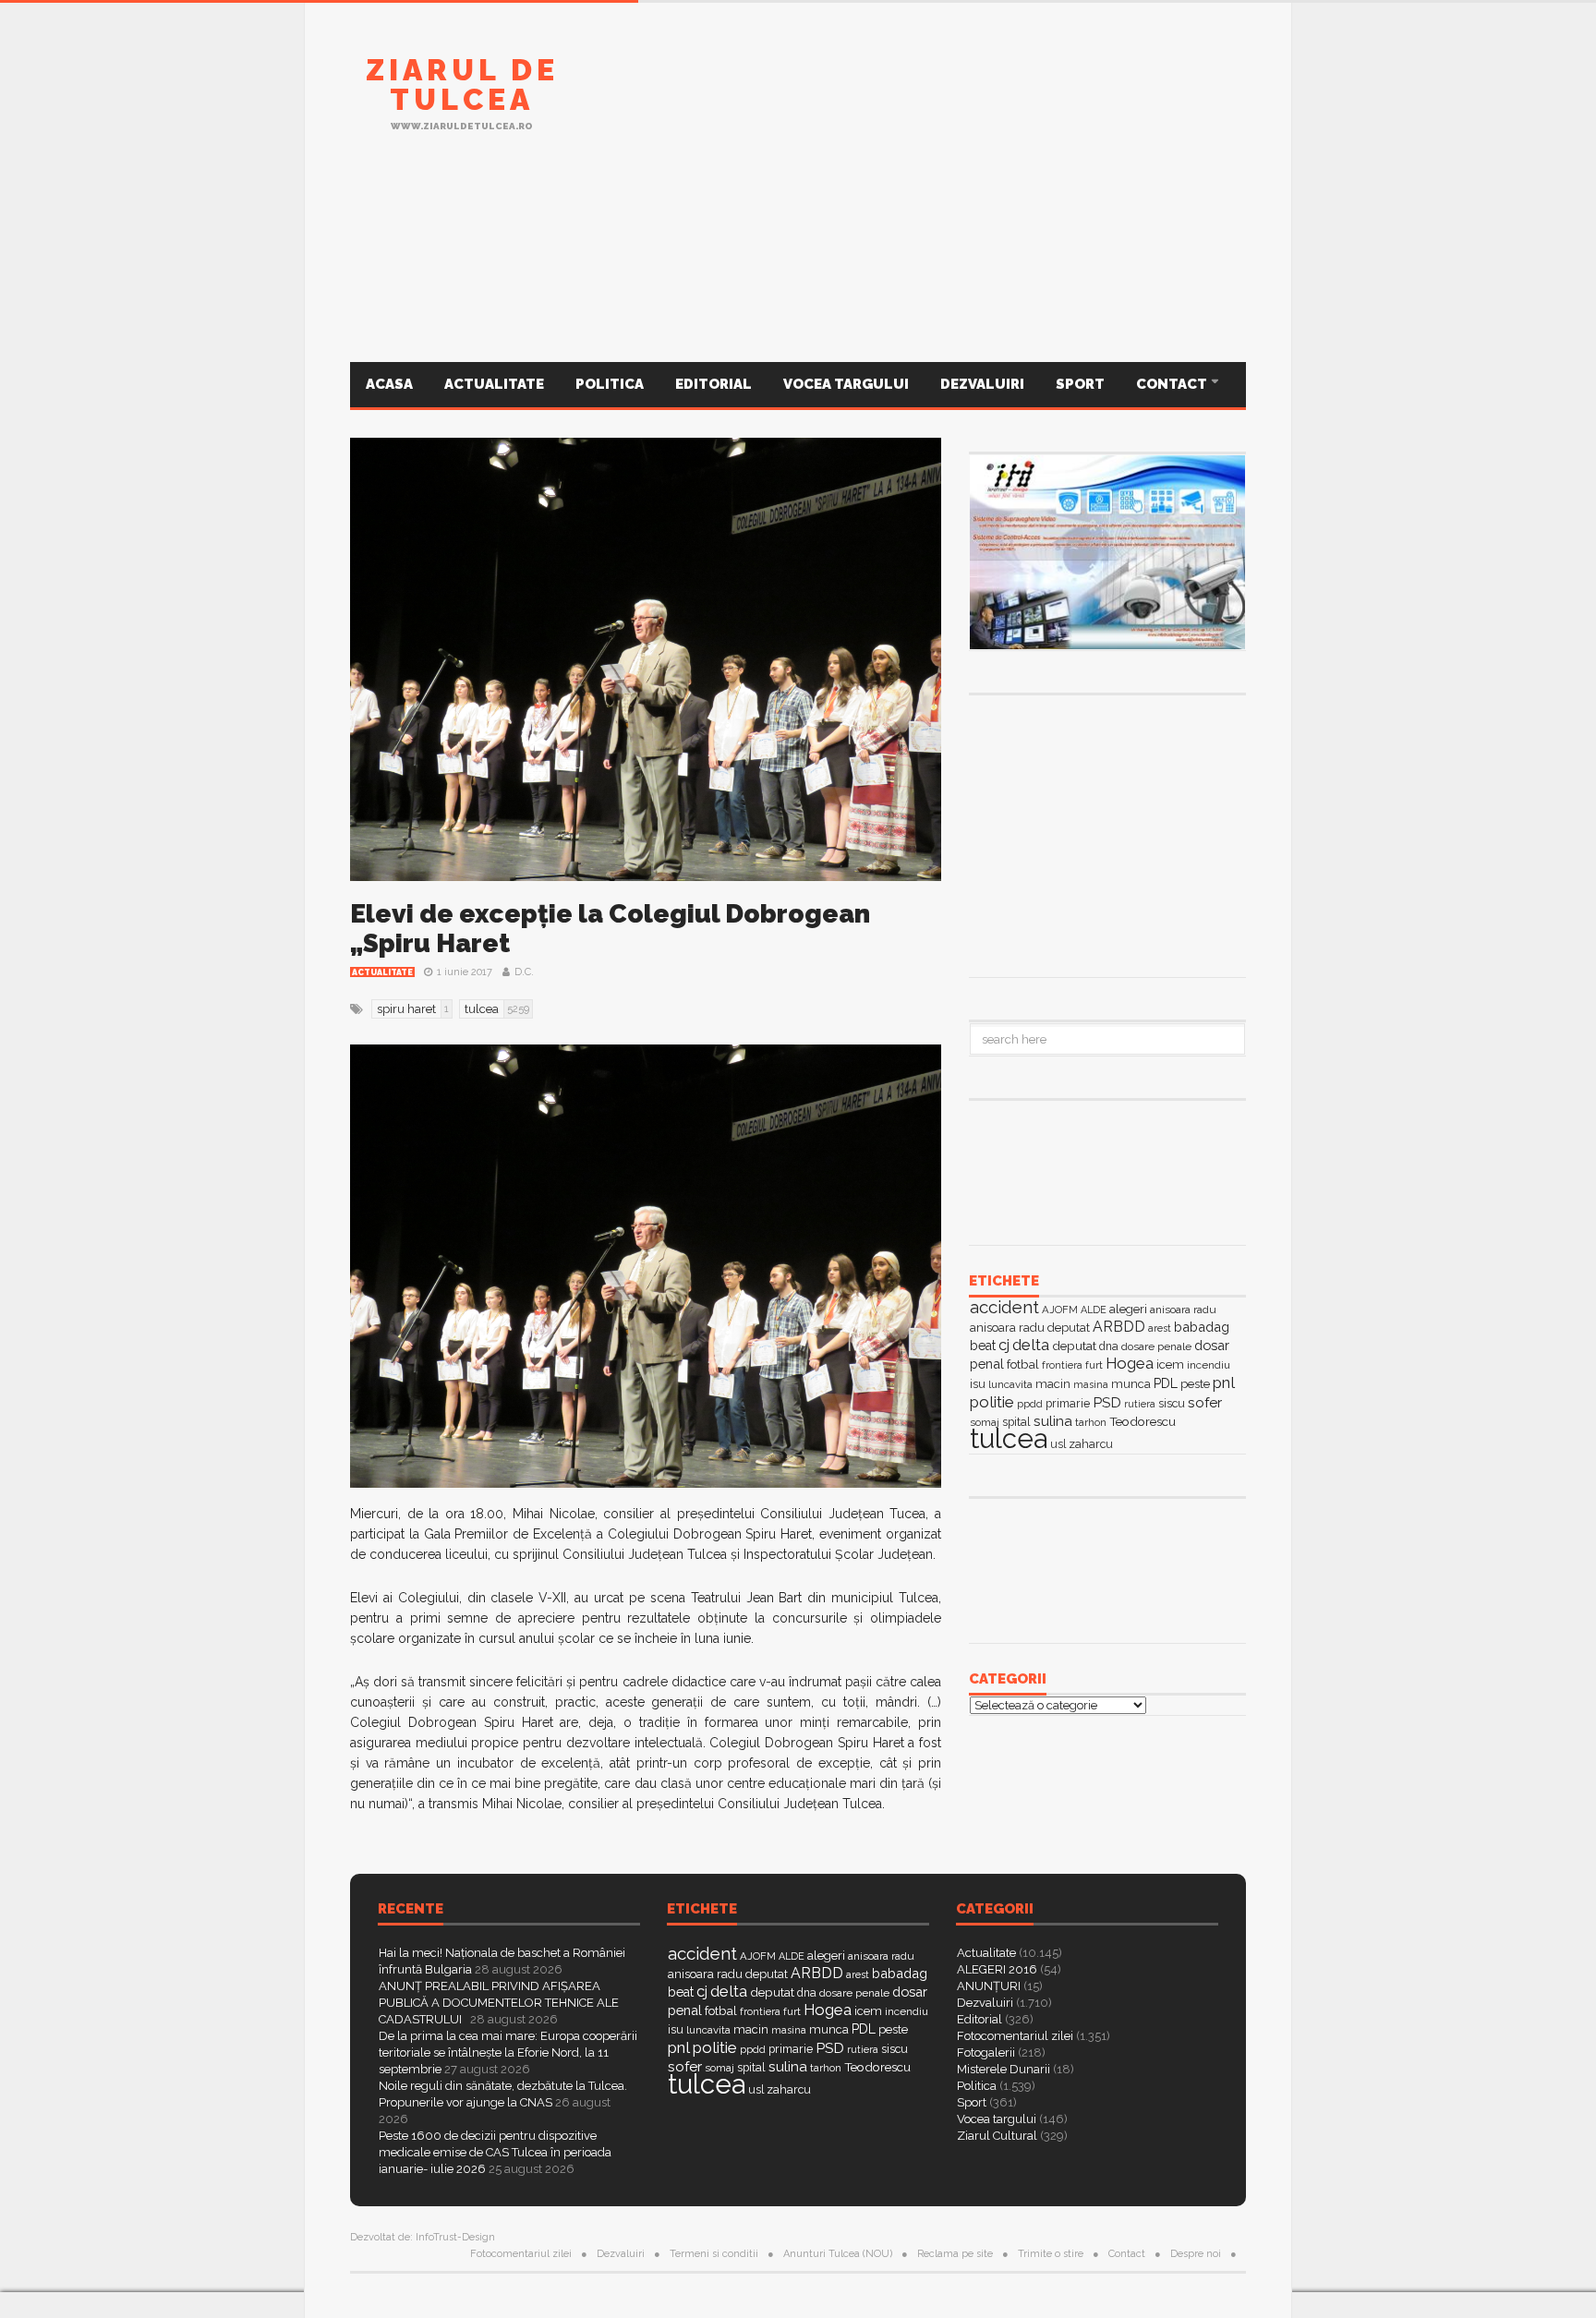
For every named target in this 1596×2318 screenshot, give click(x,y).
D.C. (524, 972)
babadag (1202, 1327)
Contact (1173, 384)
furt (1094, 1365)
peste (1195, 1384)
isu (978, 1384)
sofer (1205, 1402)
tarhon (1091, 1422)
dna (1109, 1346)
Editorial (713, 384)
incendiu (1209, 1365)
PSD (1107, 1402)
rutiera (1140, 1404)
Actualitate (494, 384)
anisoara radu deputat (1030, 1328)
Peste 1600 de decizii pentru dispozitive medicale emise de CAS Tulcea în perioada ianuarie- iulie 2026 (495, 2152)
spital (751, 2067)
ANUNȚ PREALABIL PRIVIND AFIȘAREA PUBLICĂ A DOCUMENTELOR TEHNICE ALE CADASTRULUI (499, 2003)
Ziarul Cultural (997, 2136)
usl (1058, 1444)
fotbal (1023, 1364)
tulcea (1009, 1438)
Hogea (1130, 1363)
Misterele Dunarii (1004, 2069)
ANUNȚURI (989, 1986)
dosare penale (1156, 1346)
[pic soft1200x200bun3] (798, 271)
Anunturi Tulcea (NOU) (838, 2254)
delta (1031, 1345)
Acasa (389, 384)
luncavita (1010, 1384)
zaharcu (1091, 1444)
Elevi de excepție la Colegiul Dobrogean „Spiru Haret (610, 929)
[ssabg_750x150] (910, 104)
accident (1004, 1307)
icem (1170, 1364)
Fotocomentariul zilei (1015, 2036)
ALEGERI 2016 (997, 1969)
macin (1053, 1384)
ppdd (1030, 1404)
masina (1091, 1385)
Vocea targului (846, 384)
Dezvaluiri (982, 384)
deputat (1074, 1346)
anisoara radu (1183, 1310)
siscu (1172, 1403)
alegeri (1128, 1309)
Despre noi (1196, 2254)
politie (992, 1402)
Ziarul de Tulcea (462, 85)
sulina (1053, 1421)
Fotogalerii (986, 2052)
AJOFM (1060, 1310)
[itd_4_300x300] (1107, 834)
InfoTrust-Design (455, 2237)
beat (983, 1346)
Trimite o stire (1051, 2254)
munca (1131, 1384)
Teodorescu (1143, 1421)
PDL (1166, 1383)
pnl (1224, 1382)
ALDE (1094, 1310)
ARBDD (1119, 1327)
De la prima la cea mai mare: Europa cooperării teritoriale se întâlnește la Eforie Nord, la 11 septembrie (508, 2052)
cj (1004, 1345)
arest (1160, 1328)
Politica (610, 384)
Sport (1080, 384)
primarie (1068, 1403)
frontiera (1062, 1365)
